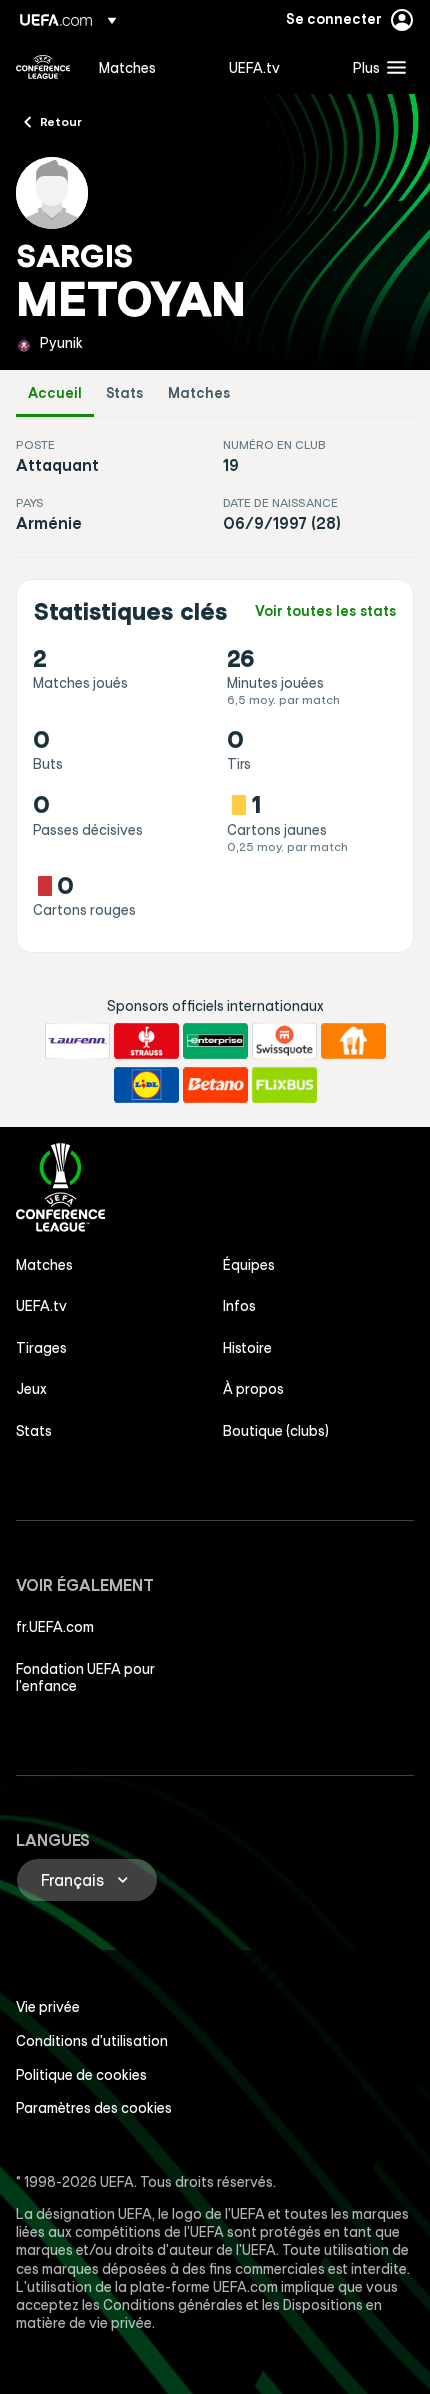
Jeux (31, 1389)
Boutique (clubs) (276, 1431)
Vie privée (48, 2007)
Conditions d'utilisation (92, 2041)
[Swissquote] (284, 1041)
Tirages (41, 1348)
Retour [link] (61, 121)
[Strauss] (146, 1041)
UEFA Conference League (43, 67)
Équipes (249, 1265)
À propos (253, 1389)
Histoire (247, 1348)
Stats (125, 393)
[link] (127, 67)
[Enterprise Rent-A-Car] (215, 1041)
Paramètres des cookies (94, 2108)
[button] (375, 67)
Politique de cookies (81, 2075)
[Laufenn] (77, 1041)
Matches (199, 393)
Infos (239, 1306)
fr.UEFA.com (55, 1627)
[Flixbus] (284, 1085)
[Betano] (215, 1085)
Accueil (55, 393)
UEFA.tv (41, 1306)
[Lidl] (146, 1085)
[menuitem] (147, 67)
